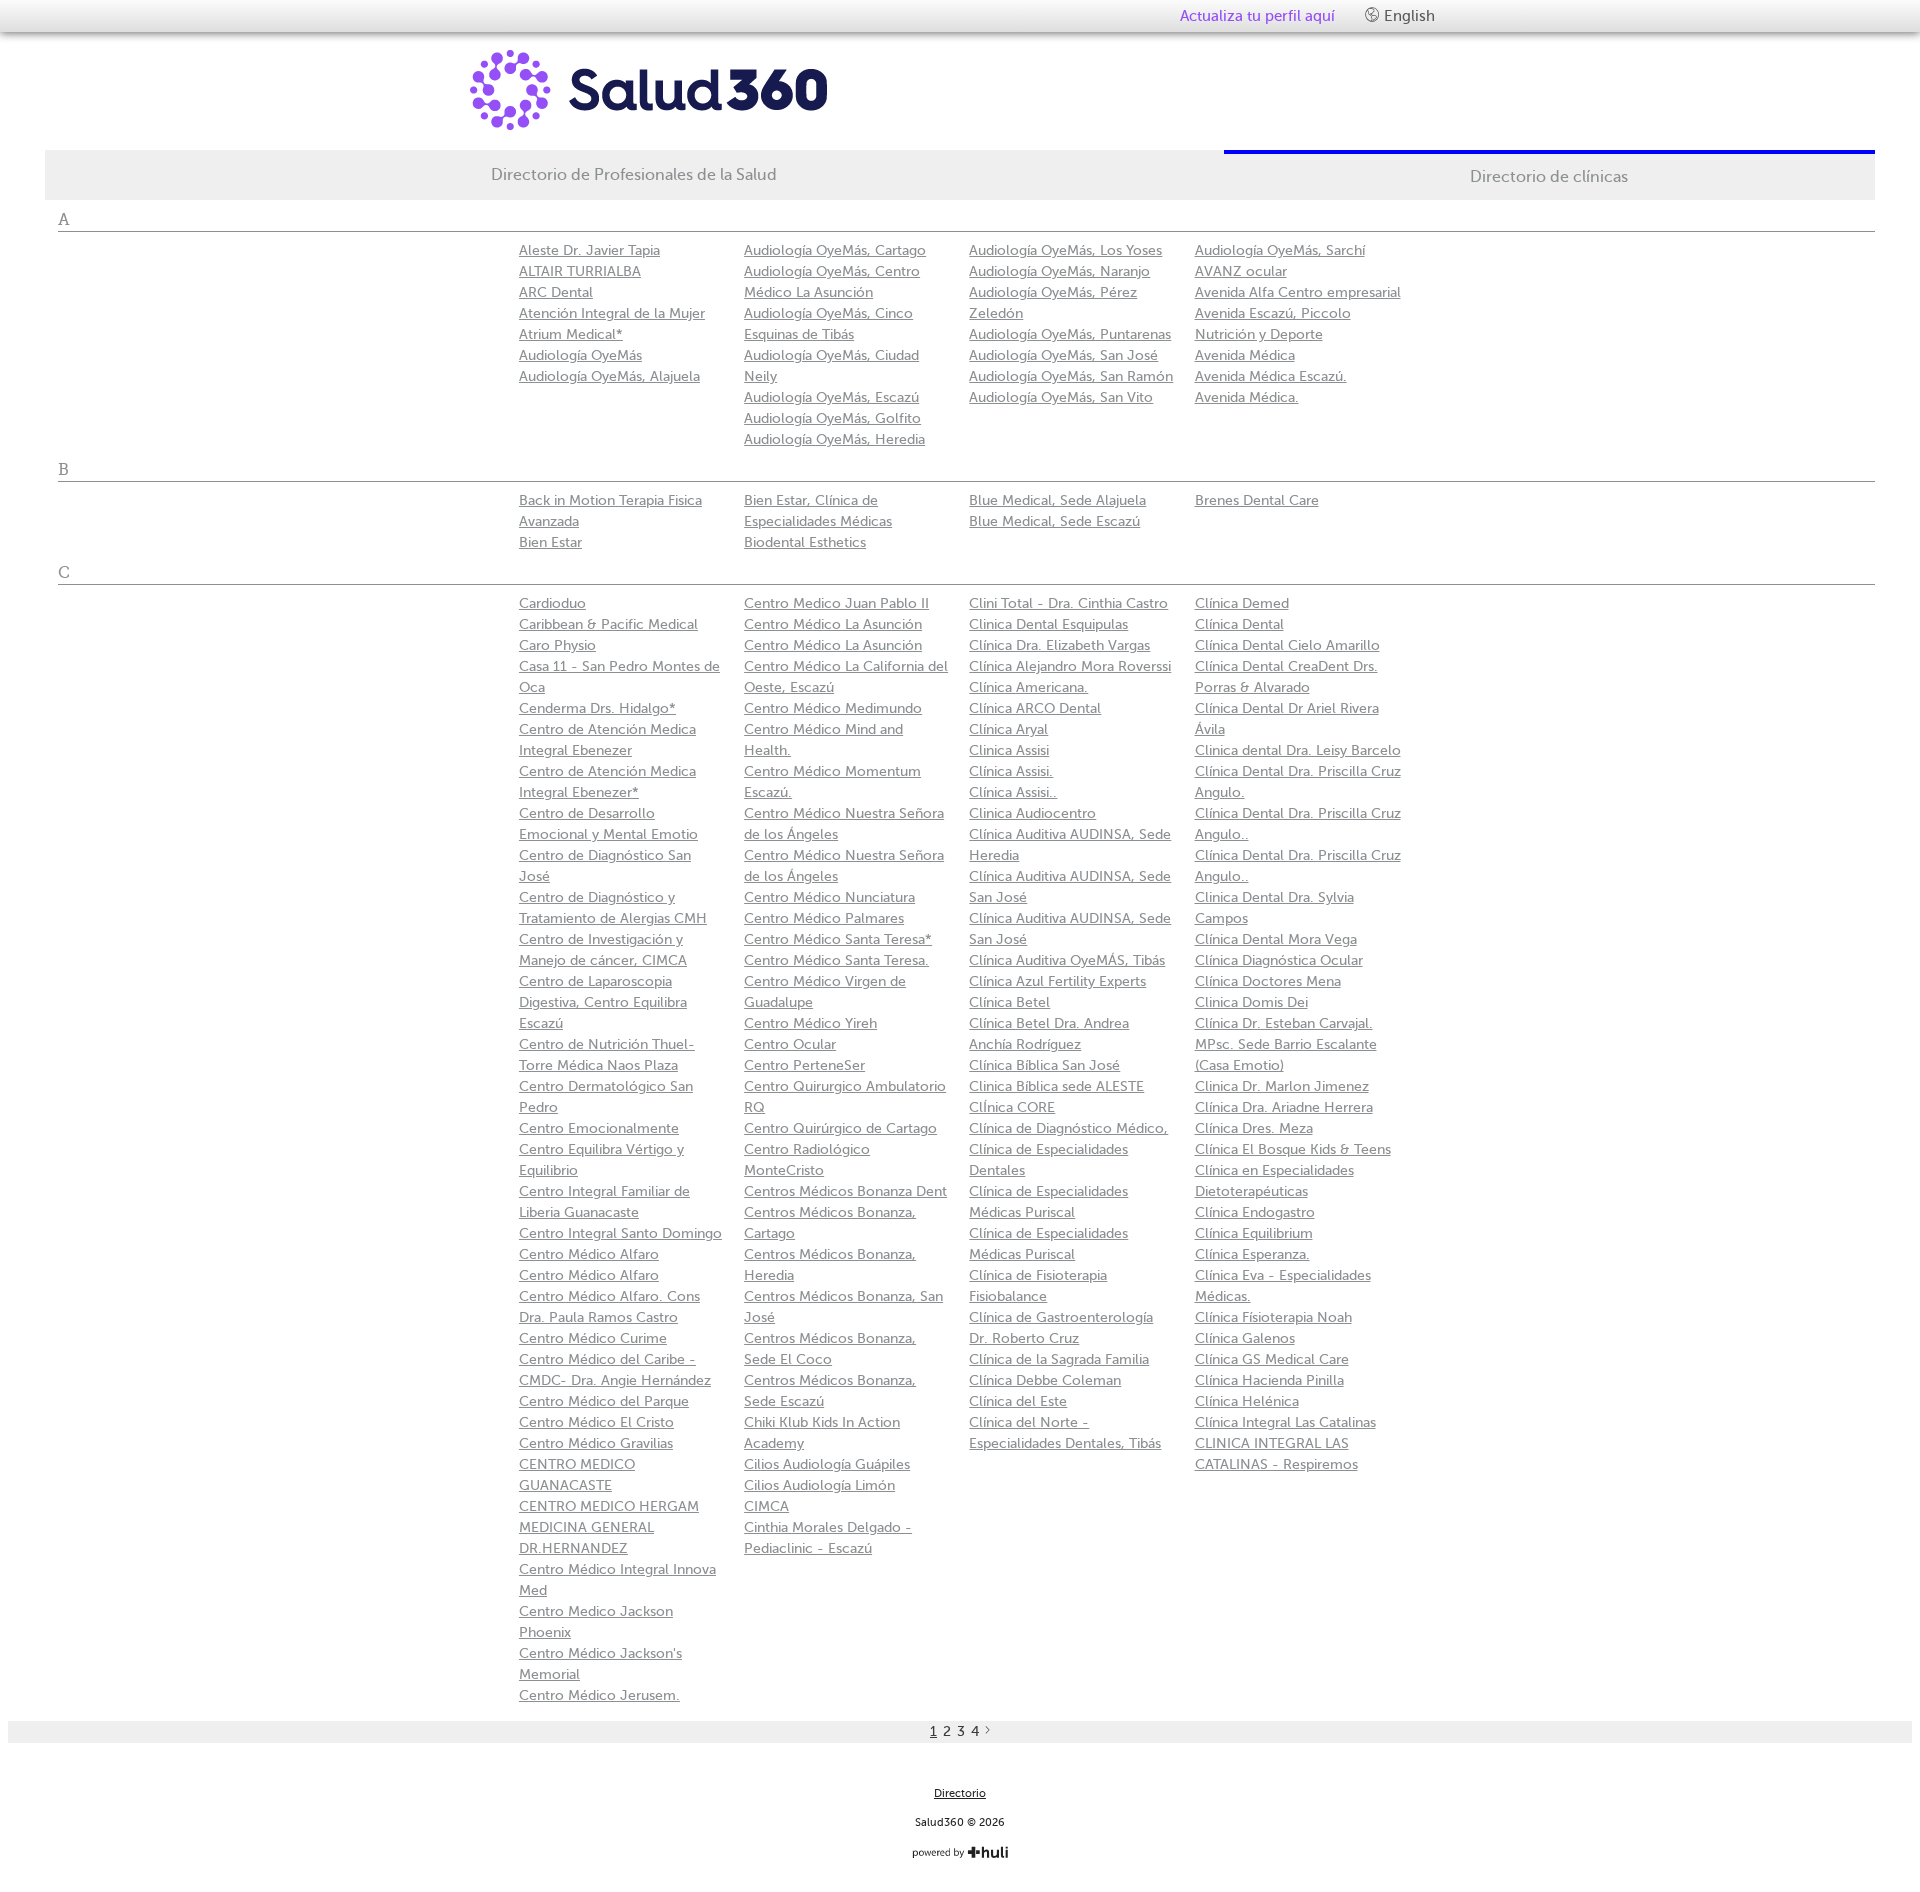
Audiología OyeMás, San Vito (1061, 397)
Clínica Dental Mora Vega (1276, 939)
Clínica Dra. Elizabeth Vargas (1059, 645)
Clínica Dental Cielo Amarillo (1287, 645)
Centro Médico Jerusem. (599, 1695)
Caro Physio (557, 645)
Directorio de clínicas (1549, 177)
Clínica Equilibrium (1254, 1233)
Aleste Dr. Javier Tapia (589, 250)
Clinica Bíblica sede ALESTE (1056, 1086)
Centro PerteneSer (804, 1065)
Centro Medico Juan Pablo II (836, 603)
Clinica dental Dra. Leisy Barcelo (1298, 750)
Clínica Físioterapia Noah (1273, 1317)
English (1407, 16)
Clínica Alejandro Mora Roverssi (1070, 666)
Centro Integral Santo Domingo (620, 1233)
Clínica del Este (1018, 1401)
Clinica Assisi (1009, 750)
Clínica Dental (1239, 624)
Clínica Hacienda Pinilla (1269, 1380)
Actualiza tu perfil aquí (1257, 16)
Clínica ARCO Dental (1035, 708)
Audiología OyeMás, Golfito (832, 418)
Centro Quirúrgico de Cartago (840, 1128)
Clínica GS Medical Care (1272, 1359)
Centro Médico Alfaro (589, 1254)
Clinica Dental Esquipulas (1048, 624)
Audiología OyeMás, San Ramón (1071, 376)
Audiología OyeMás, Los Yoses (1065, 250)
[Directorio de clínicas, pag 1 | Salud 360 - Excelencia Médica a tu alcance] (705, 90)
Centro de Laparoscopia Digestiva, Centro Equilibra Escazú (603, 1002)
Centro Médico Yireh (810, 1023)
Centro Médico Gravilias (596, 1443)
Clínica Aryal (1008, 729)
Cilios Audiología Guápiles (827, 1464)
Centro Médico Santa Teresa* (838, 939)
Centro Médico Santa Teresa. (836, 960)
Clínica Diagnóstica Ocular (1279, 960)
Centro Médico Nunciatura (829, 897)
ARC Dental (556, 292)
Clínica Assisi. (1011, 771)
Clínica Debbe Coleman (1045, 1380)
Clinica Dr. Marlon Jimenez (1282, 1086)
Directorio (960, 1793)
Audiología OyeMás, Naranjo (1059, 271)
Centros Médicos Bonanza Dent (845, 1191)
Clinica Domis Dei (1251, 1002)
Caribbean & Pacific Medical (608, 624)
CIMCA (766, 1506)
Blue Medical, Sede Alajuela (1057, 500)
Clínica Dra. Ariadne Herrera (1284, 1107)
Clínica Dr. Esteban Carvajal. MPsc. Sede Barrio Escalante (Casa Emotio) (1286, 1044)
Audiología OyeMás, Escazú (831, 397)
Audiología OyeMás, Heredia (834, 439)
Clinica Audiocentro (1032, 813)
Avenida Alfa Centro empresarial (1298, 292)
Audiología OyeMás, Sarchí (1280, 250)
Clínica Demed (1242, 603)
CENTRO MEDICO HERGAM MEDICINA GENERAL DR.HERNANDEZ (609, 1527)
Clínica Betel (1009, 1002)
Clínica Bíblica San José (1044, 1065)
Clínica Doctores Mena (1268, 981)
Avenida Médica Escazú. (1271, 376)
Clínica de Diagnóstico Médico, (1068, 1128)
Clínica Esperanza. (1252, 1254)
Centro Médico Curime (593, 1338)
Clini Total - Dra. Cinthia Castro (1068, 603)
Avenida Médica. (1247, 397)
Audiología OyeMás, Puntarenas (1070, 334)
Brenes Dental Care (1257, 500)
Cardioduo (552, 603)
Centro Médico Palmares (824, 918)
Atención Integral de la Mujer (612, 313)
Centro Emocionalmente (599, 1128)
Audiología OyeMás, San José (1063, 355)
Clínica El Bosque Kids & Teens (1293, 1149)
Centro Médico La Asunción (833, 624)
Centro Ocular (790, 1044)
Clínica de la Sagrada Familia (1059, 1359)
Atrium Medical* (571, 334)
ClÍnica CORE (1012, 1107)
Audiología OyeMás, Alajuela (609, 376)
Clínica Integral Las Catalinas (1285, 1422)
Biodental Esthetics (805, 542)
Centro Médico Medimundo (833, 708)
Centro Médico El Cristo (596, 1422)
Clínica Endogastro (1255, 1212)
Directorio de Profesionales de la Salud (634, 175)
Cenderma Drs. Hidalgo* (597, 708)
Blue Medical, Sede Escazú (1054, 521)
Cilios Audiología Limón (819, 1485)
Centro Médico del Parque (604, 1401)
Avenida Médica (1245, 355)
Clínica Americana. (1028, 687)
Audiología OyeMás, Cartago (835, 250)
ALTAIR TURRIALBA (580, 271)
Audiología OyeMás (580, 355)
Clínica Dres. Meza (1254, 1128)
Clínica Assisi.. (1013, 792)
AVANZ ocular (1241, 271)
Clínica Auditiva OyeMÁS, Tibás (1067, 960)
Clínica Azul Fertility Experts (1057, 981)
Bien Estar (550, 542)
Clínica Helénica (1247, 1401)
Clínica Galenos (1245, 1338)
